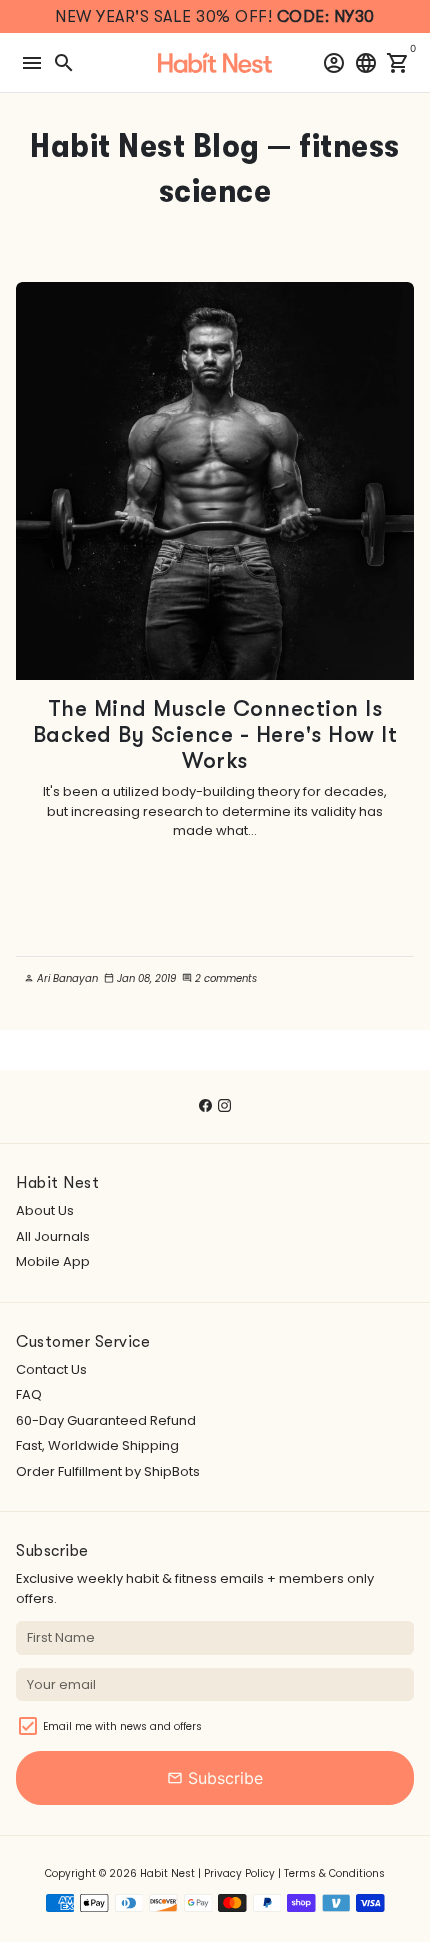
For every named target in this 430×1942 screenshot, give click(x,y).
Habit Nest (167, 1873)
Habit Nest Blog (145, 145)
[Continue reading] (215, 481)
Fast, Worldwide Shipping (97, 1445)
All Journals (53, 1236)
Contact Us (51, 1369)
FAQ (29, 1394)
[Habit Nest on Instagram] (224, 1105)
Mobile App (53, 1261)
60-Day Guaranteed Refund (106, 1420)
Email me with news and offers (122, 1726)
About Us (45, 1210)
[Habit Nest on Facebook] (205, 1105)
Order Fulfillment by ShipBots (108, 1471)
